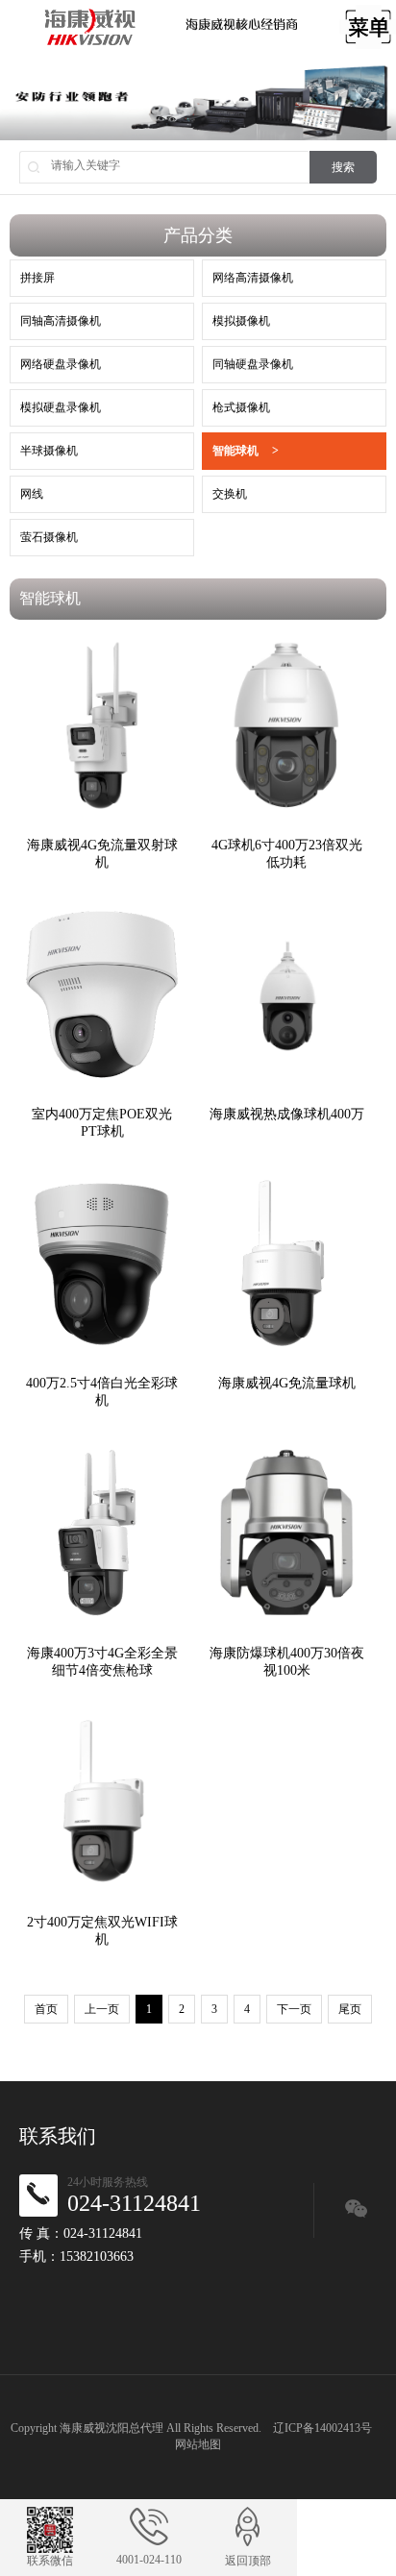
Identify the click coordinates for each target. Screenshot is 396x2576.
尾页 (350, 2009)
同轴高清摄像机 (61, 321)
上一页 (102, 2009)
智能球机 (246, 451)
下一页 (294, 2009)
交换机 (230, 494)
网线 (32, 494)
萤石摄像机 (49, 537)
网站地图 (198, 2444)
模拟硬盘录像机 (61, 407)
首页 (46, 2009)
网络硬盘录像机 (61, 364)
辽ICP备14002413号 (322, 2428)
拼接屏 (37, 278)
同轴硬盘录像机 (253, 364)
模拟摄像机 (241, 321)
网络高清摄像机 (253, 278)
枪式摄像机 (241, 407)
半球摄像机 (49, 451)
